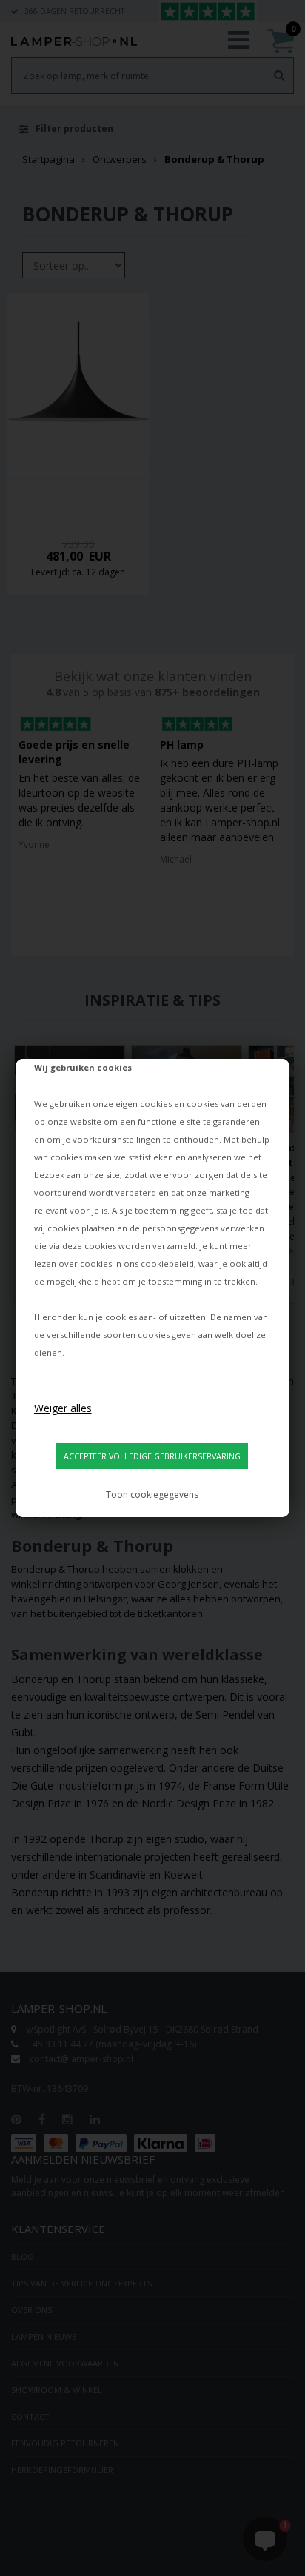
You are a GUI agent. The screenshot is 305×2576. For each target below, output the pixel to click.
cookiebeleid (167, 1264)
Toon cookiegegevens (152, 1495)
